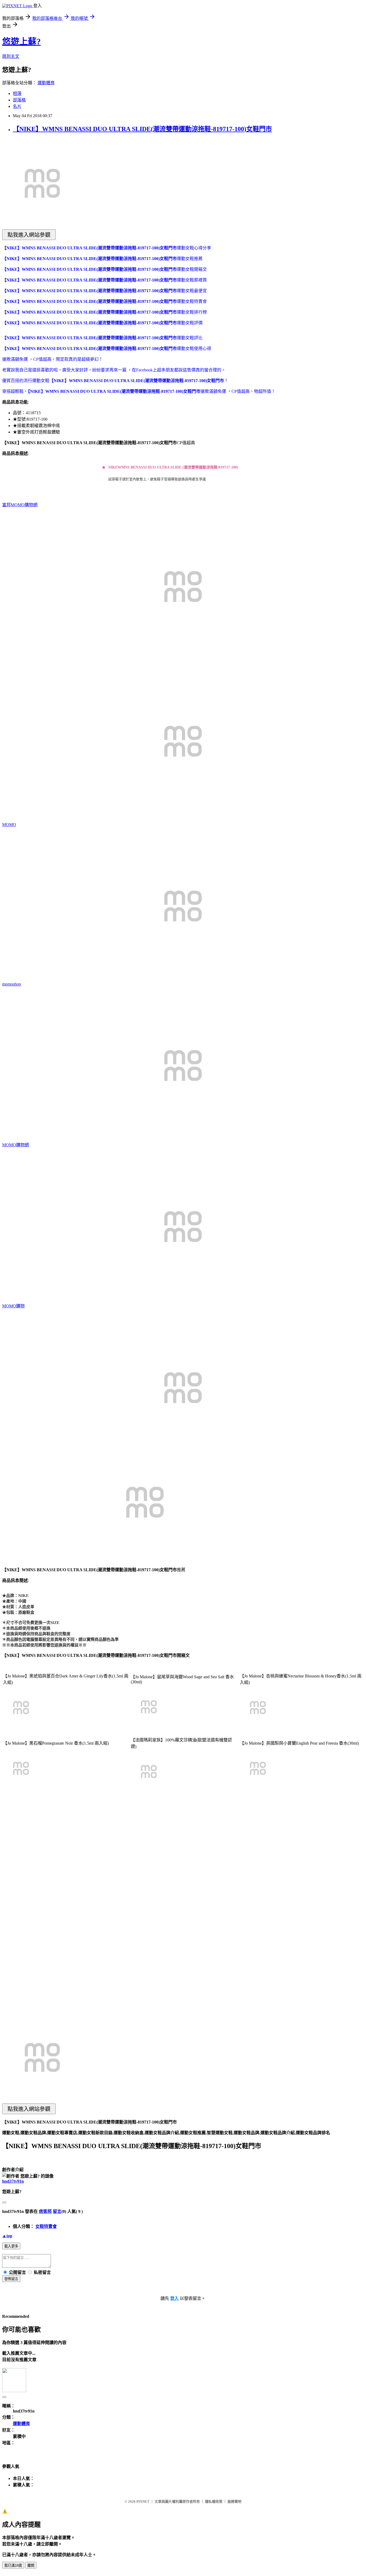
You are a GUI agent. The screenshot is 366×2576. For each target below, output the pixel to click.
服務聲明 (234, 2501)
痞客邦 (45, 2211)
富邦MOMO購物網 (20, 505)
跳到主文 (11, 56)
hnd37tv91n (13, 2181)
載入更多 (11, 2246)
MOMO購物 (13, 1306)
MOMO (9, 825)
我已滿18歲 (13, 2565)
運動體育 (46, 83)
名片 (17, 106)
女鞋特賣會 (46, 2226)
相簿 (17, 94)
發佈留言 (11, 2279)
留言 (57, 2211)
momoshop (12, 984)
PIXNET (143, 2501)
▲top (7, 2236)
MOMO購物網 (16, 1145)
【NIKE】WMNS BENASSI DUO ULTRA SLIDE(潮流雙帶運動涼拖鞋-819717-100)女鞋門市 (142, 129)
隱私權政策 (214, 2501)
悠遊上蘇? (21, 41)
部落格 (19, 100)
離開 (31, 2565)
